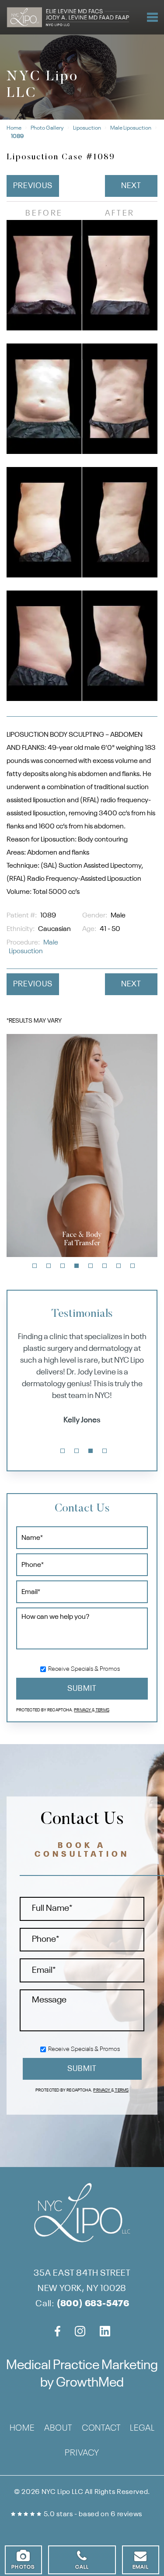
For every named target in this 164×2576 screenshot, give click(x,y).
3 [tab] (63, 1266)
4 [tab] (77, 1266)
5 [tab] (91, 1266)
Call (82, 2567)
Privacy (83, 1710)
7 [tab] (119, 1266)
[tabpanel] (82, 1145)
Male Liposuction (131, 128)
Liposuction (87, 128)
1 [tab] (35, 1266)
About (58, 2429)
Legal (142, 2429)
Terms (102, 1710)
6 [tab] (105, 1266)
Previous (33, 186)
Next (131, 186)
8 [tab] (133, 1266)
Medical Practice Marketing (82, 2366)
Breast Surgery (82, 1239)
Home (14, 128)
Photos (23, 2567)
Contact (101, 2429)
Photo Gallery (47, 128)
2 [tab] (49, 1266)
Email (141, 2567)
